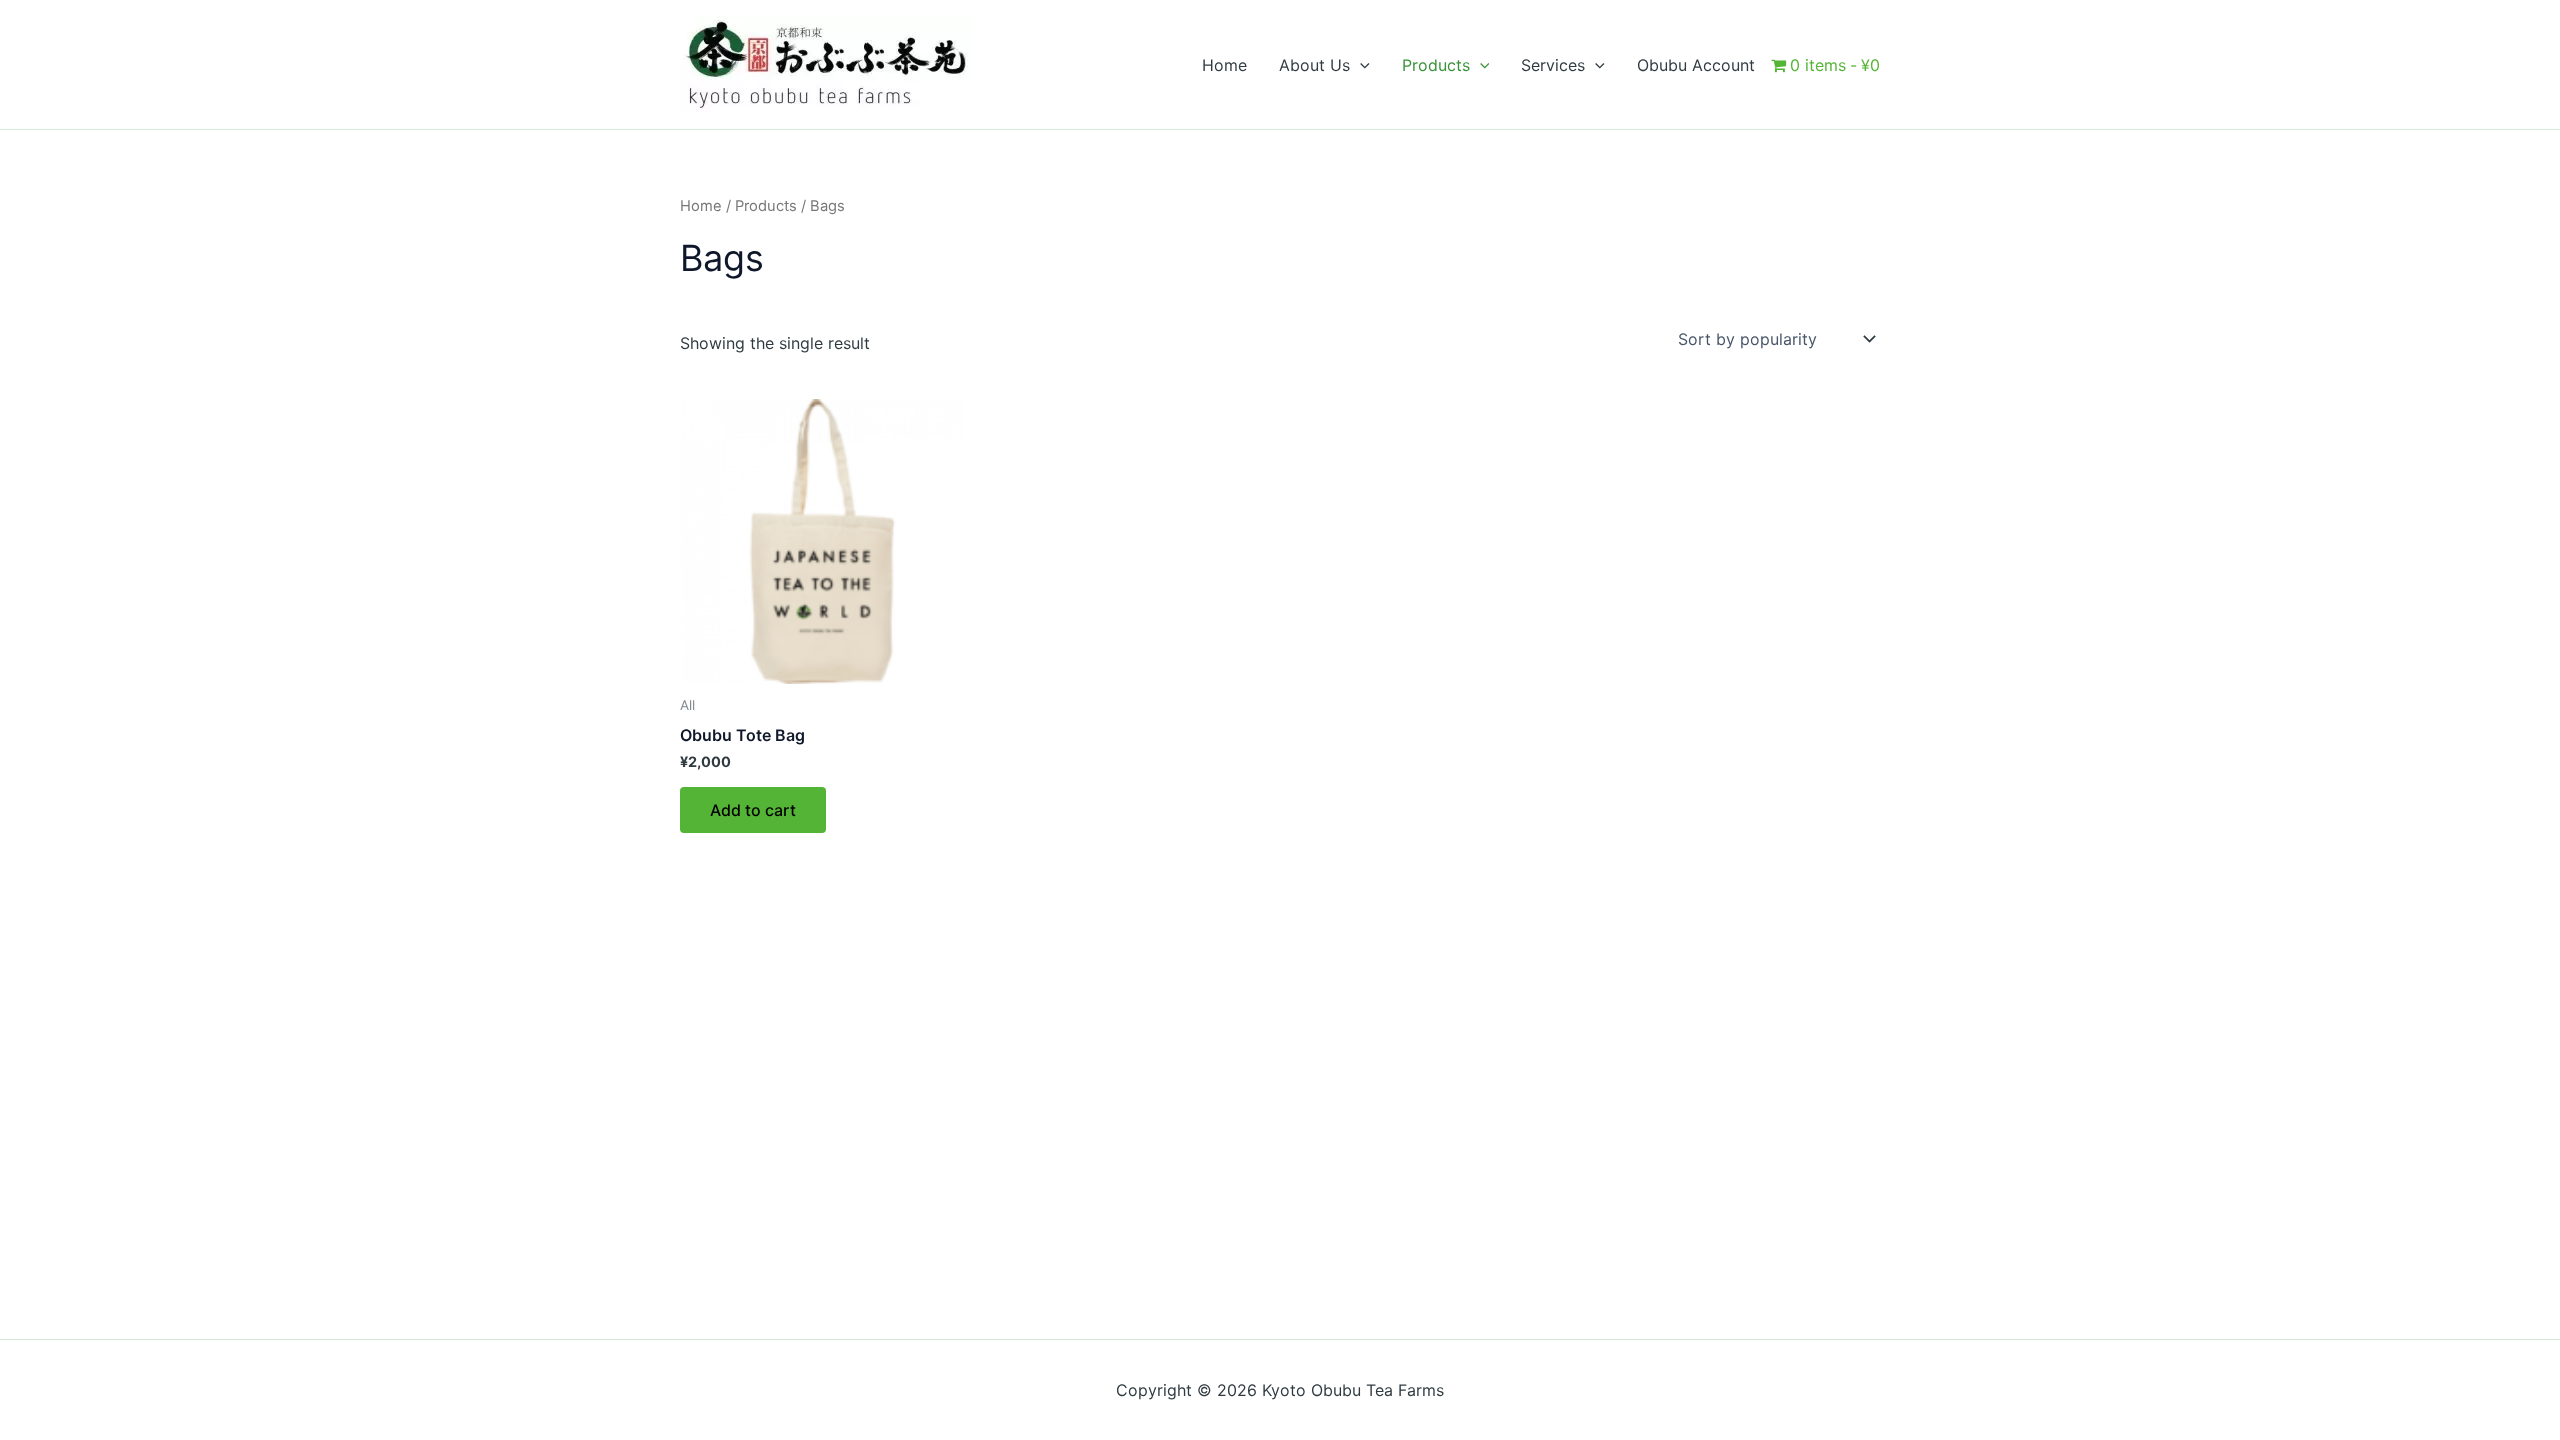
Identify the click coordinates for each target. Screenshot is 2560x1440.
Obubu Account (1696, 65)
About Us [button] (1314, 65)
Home (1224, 65)
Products (766, 206)
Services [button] (1553, 65)
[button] (1360, 65)
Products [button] (1436, 65)
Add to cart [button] (753, 810)
